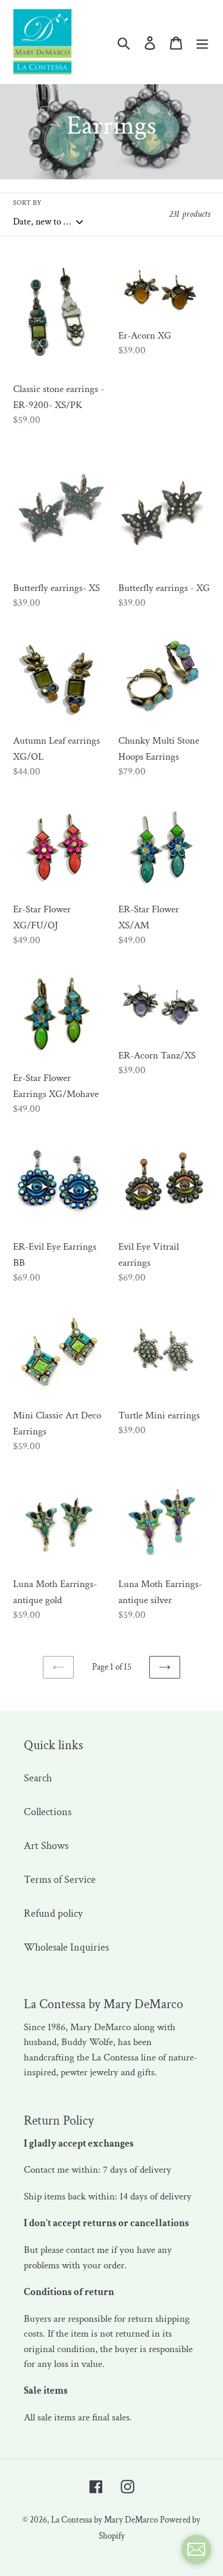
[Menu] (202, 42)
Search (38, 1778)
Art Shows (46, 1846)
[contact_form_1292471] (196, 2549)
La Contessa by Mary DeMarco (104, 2520)
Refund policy (53, 1913)
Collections (48, 1812)
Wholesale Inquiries (66, 1947)
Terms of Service (60, 1880)
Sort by (27, 203)
